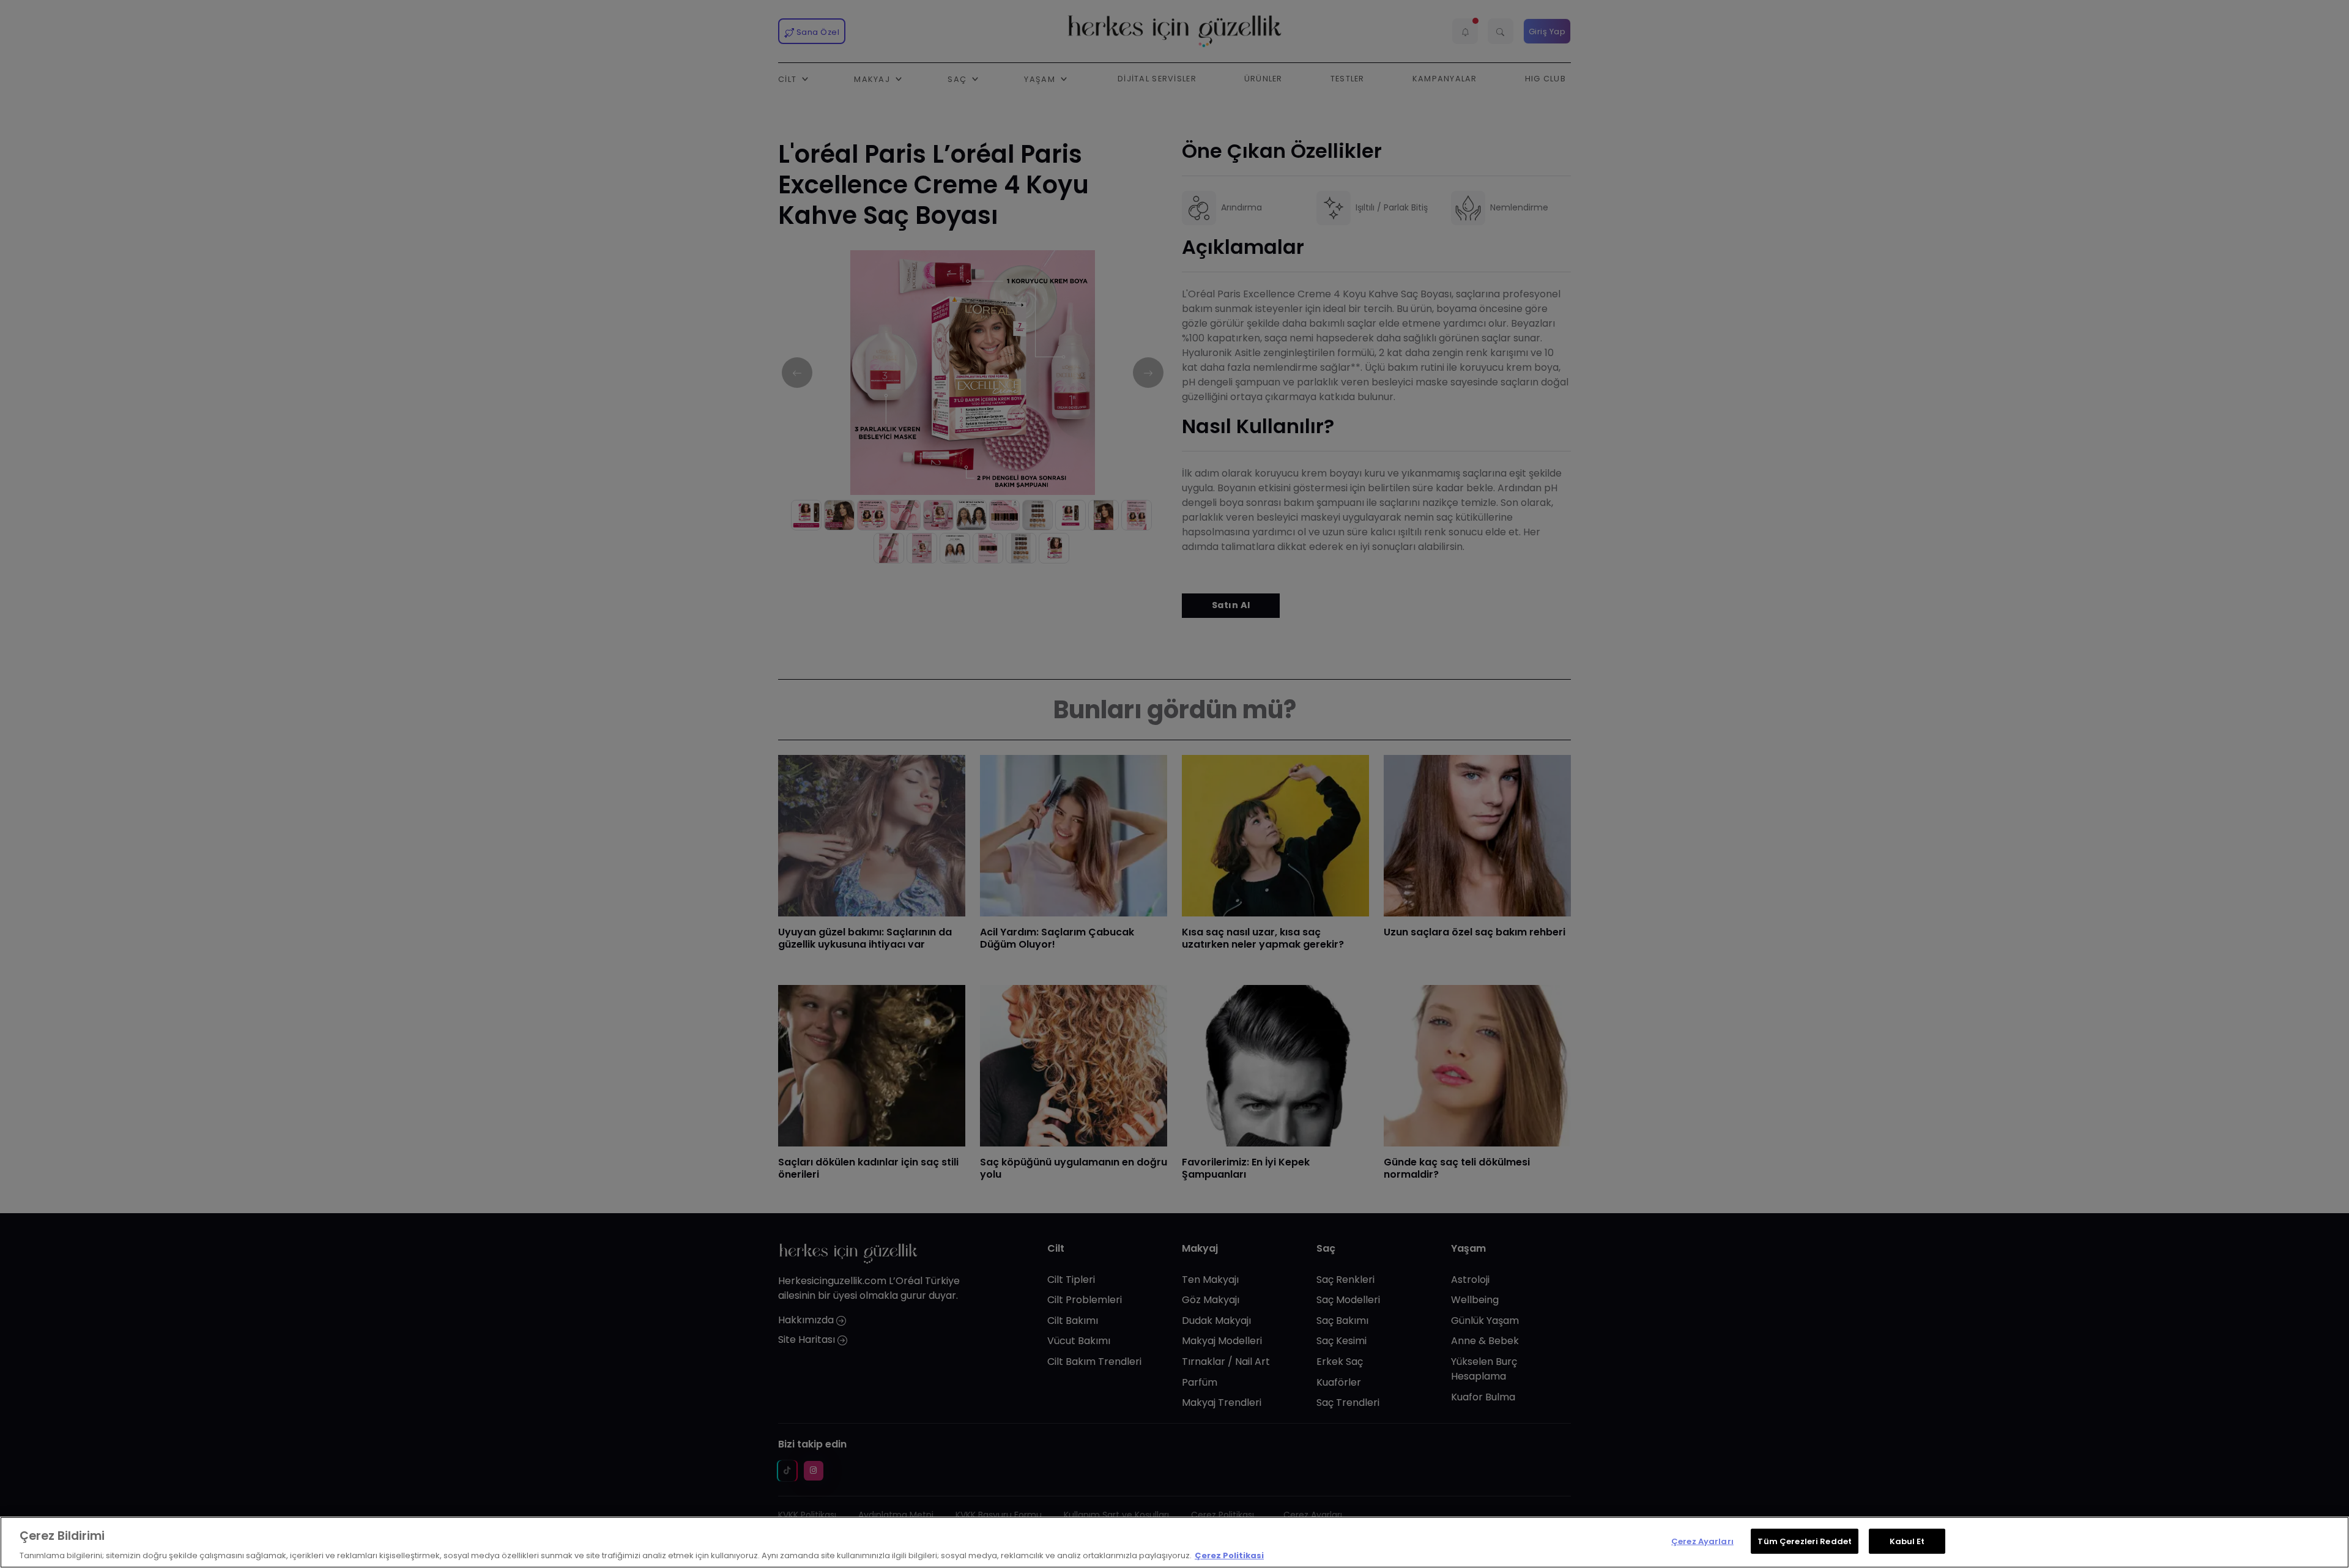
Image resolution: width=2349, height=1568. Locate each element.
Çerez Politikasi (1229, 1555)
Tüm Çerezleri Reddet (1805, 1541)
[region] (1174, 1542)
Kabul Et (1907, 1541)
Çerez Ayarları (1702, 1541)
